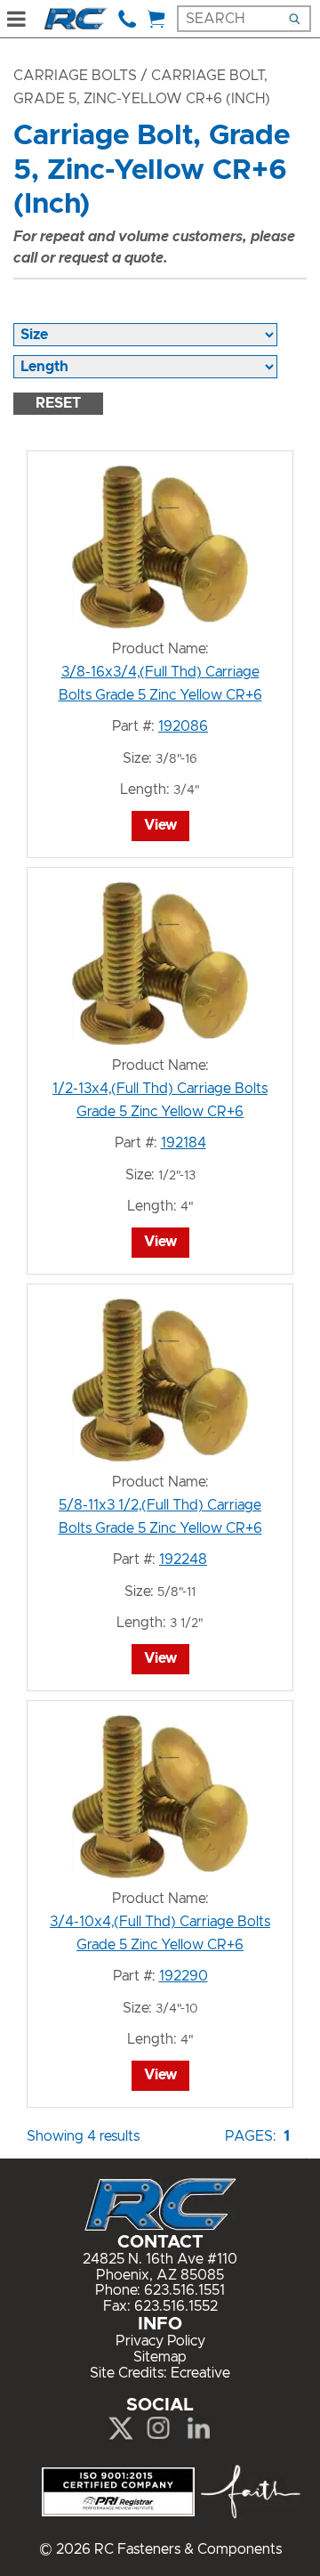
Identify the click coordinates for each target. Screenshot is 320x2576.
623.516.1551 (184, 2290)
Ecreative (200, 2373)
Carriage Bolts (75, 76)
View (160, 825)
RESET (58, 403)
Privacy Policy (160, 2341)
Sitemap (160, 2357)
